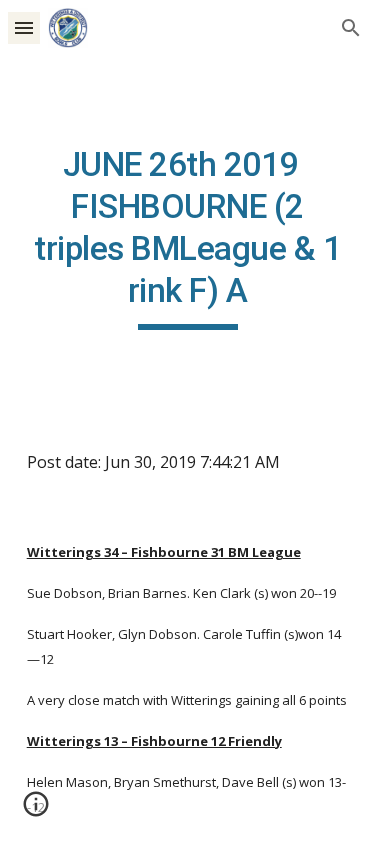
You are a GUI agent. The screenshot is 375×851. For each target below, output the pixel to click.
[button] (24, 27)
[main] (188, 237)
